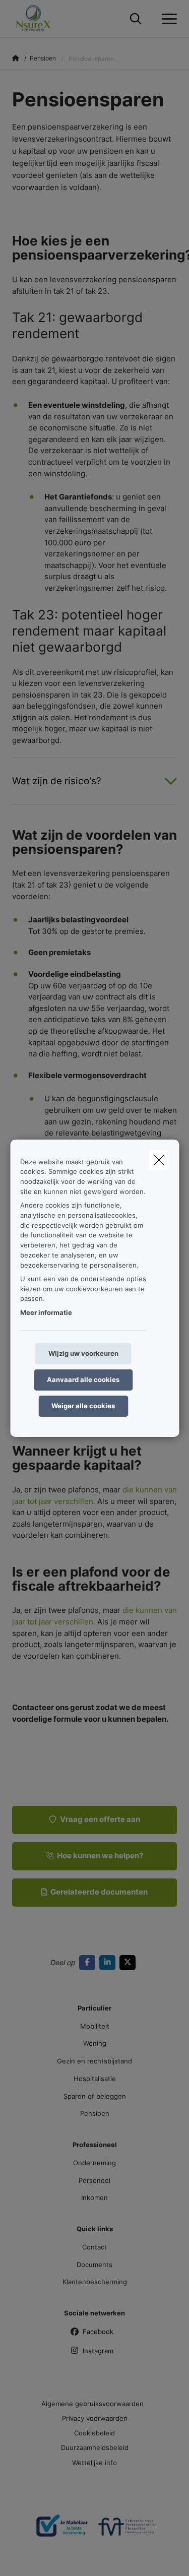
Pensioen (95, 2113)
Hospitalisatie (95, 2079)
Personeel (94, 2180)
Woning (95, 2043)
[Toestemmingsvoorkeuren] (40, 2557)
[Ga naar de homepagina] (40, 19)
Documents (94, 2265)
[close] (159, 1159)
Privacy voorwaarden (95, 2418)
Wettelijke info (94, 2463)
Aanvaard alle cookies (83, 1379)
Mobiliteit (95, 2026)
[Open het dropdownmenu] (167, 19)
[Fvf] (128, 2531)
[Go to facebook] (89, 1962)
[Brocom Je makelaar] (62, 2531)
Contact (94, 2247)
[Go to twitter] (130, 1962)
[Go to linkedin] (109, 1962)
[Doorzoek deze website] (136, 19)
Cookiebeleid (94, 2433)
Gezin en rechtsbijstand (94, 2061)
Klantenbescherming (95, 2282)
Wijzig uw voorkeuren (83, 1353)
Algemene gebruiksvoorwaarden (92, 2404)
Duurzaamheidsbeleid (95, 2447)
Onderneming (94, 2163)
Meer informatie (46, 1312)
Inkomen (94, 2197)
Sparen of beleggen (95, 2096)
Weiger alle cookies (83, 1406)
